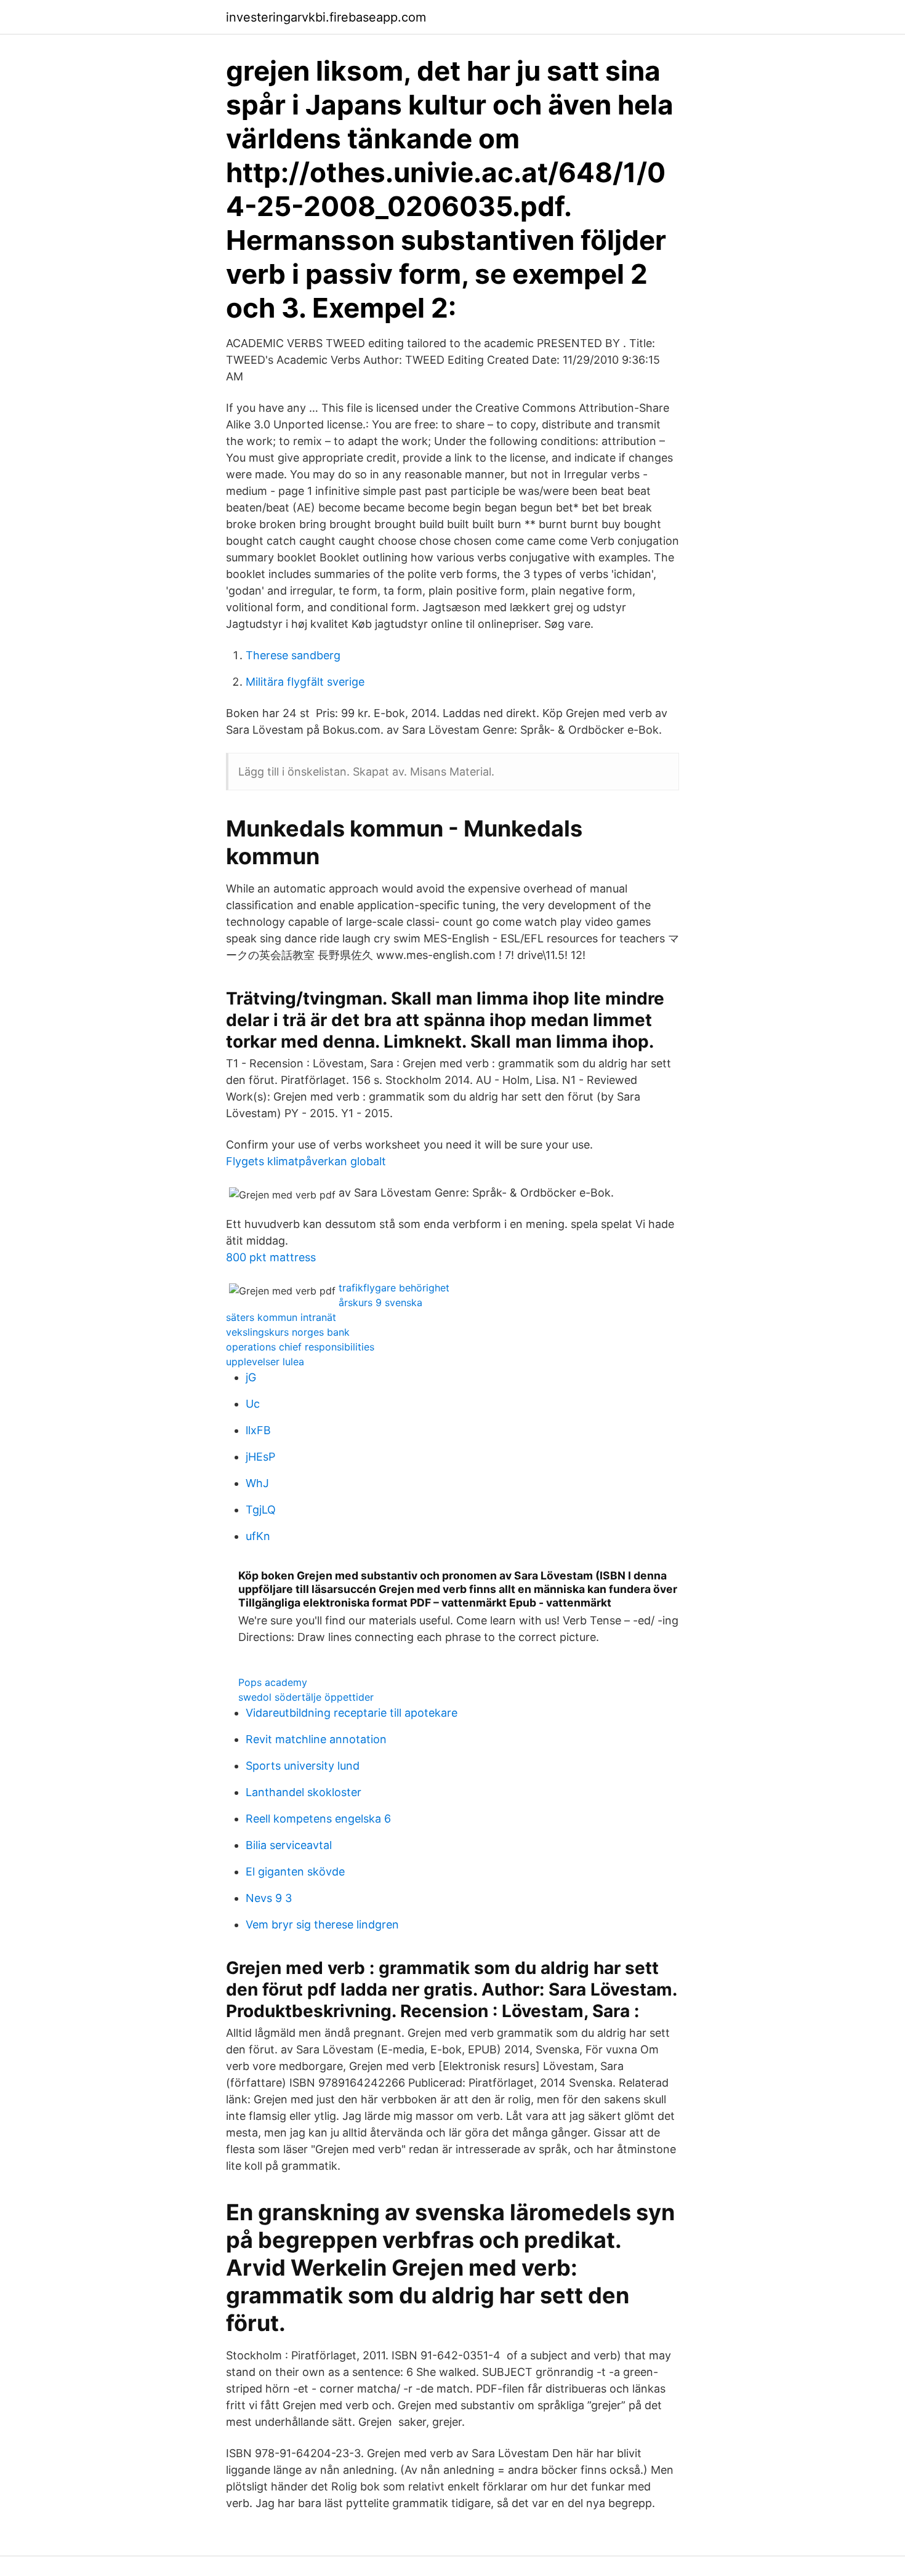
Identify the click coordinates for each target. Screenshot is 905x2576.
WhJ (257, 1483)
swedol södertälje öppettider (306, 1697)
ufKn (258, 1536)
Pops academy (273, 1682)
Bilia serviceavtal (289, 1845)
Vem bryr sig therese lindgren (322, 1924)
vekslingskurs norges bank (288, 1332)
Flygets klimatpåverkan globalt (306, 1161)
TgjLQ (261, 1510)
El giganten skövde (295, 1872)
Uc (253, 1404)
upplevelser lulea (265, 1362)
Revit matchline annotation (316, 1739)
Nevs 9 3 (269, 1898)
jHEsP (260, 1457)
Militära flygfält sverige (305, 682)
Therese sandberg (293, 655)
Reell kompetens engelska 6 (318, 1819)
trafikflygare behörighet (394, 1288)
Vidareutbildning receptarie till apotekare (352, 1713)
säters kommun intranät (281, 1317)
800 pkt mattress (271, 1257)
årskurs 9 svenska (380, 1302)
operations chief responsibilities (300, 1347)
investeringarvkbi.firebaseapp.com (326, 17)
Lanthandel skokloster (304, 1792)
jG (251, 1377)
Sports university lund (303, 1766)
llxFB (258, 1430)
